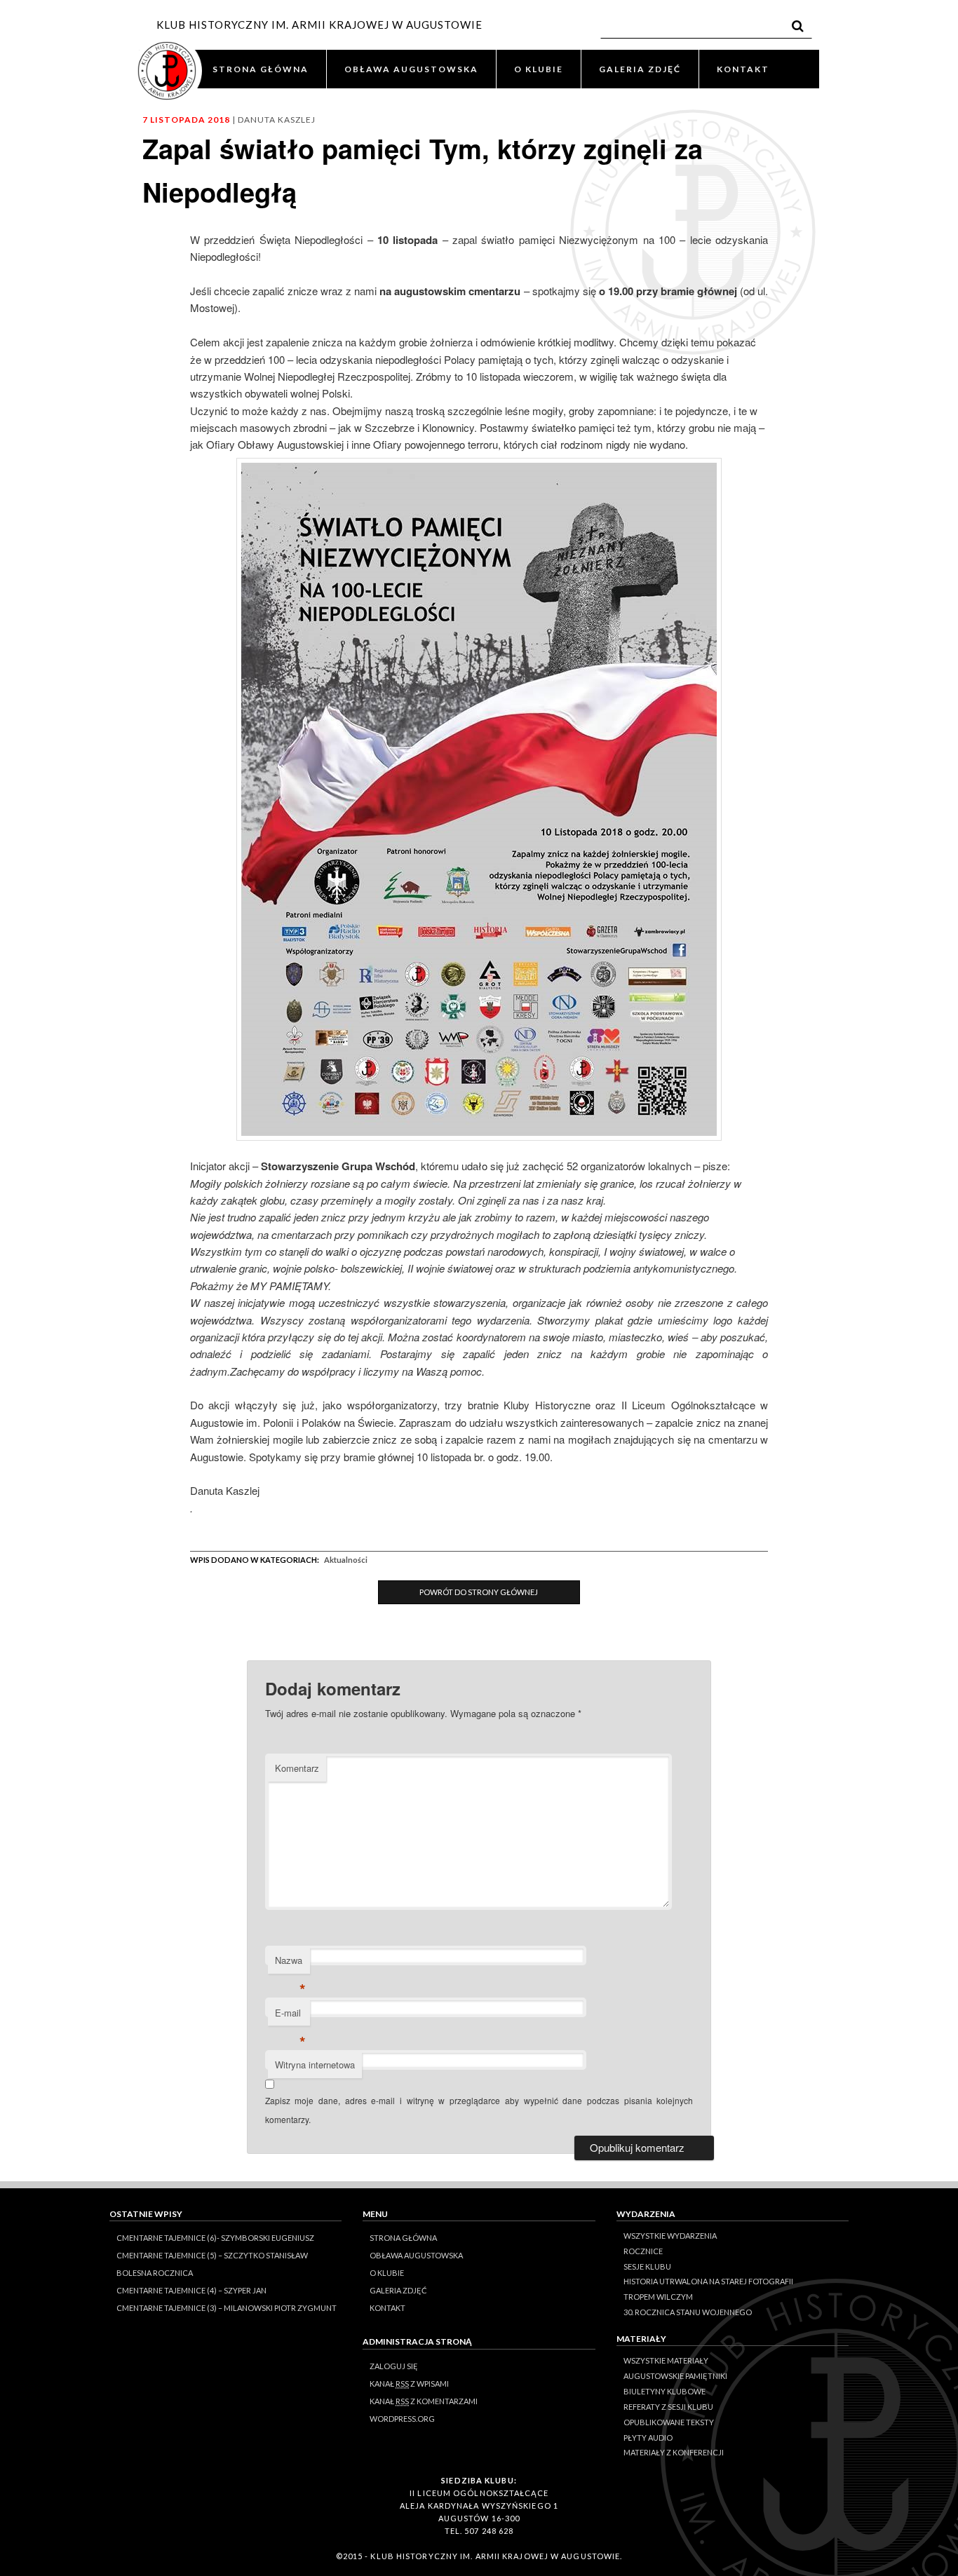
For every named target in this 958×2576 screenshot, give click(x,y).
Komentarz (297, 1768)
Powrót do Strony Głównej (479, 1592)
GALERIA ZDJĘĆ (640, 69)
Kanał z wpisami (409, 2384)
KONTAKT (743, 69)
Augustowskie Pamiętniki (675, 2376)
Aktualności (346, 1560)
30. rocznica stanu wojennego (688, 2312)
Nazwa (290, 1964)
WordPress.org (402, 2419)
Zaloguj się (394, 2366)
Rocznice (643, 2251)
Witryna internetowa (315, 2065)
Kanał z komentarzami (424, 2401)
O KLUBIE (539, 69)
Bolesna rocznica (155, 2273)
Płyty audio (648, 2438)
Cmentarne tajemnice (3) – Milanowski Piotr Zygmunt (227, 2308)
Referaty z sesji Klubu (668, 2407)
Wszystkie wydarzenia (670, 2236)
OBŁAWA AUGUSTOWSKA (411, 69)
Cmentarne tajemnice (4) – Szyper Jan (191, 2290)
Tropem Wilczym (658, 2297)
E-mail (290, 2016)
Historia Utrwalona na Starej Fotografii (708, 2281)
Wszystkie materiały (666, 2360)
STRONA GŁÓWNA (261, 69)
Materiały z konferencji (674, 2452)
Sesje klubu (647, 2266)
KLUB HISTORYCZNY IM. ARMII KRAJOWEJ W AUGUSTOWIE (319, 25)
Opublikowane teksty (669, 2422)
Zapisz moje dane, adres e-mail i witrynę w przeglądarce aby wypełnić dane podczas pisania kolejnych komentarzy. (479, 2109)
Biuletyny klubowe (664, 2391)
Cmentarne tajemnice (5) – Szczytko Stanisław (212, 2255)
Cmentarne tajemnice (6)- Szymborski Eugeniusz (215, 2238)
